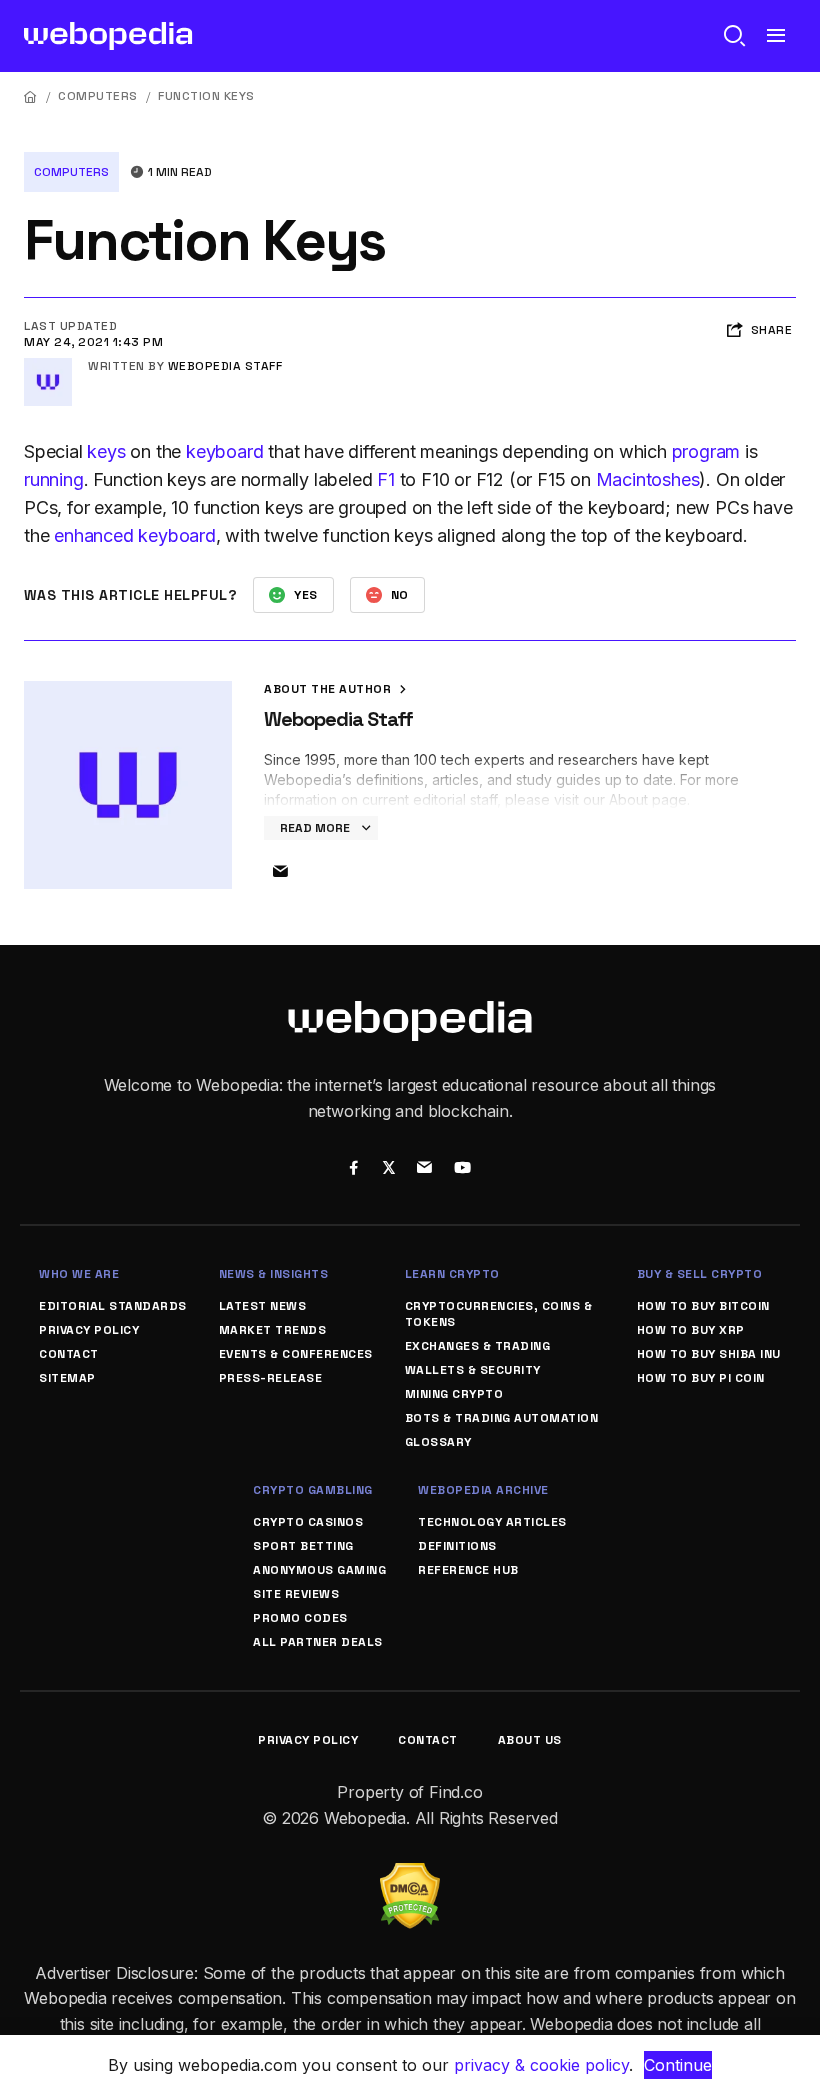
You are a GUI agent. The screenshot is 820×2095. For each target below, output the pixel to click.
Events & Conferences (296, 1354)
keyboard (224, 451)
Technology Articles (492, 1522)
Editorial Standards (113, 1306)
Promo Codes (300, 1618)
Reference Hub (468, 1570)
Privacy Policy (89, 1330)
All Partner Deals (318, 1642)
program (706, 451)
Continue (678, 2065)
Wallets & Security (473, 1370)
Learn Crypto (452, 1274)
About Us (530, 1740)
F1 (386, 479)
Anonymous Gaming (319, 1570)
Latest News (263, 1306)
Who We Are (79, 1274)
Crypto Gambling (313, 1490)
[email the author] (280, 872)
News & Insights (274, 1274)
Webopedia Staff (225, 366)
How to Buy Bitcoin (703, 1306)
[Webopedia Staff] (48, 366)
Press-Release (271, 1378)
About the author (329, 689)
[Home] (31, 96)
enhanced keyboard (135, 535)
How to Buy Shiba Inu (709, 1354)
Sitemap (67, 1378)
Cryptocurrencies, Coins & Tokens (499, 1314)
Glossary (438, 1442)
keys (106, 451)
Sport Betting (303, 1546)
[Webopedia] (108, 36)
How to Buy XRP (691, 1330)
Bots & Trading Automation (502, 1418)
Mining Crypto (454, 1394)
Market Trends (273, 1330)
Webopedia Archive (483, 1490)
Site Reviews (296, 1594)
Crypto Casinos (308, 1522)
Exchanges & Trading (478, 1346)
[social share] (353, 1170)
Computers (98, 96)
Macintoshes (648, 479)
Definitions (457, 1546)
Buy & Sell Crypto (700, 1274)
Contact (69, 1354)
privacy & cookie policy (541, 2065)
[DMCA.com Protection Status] (410, 1875)
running (54, 479)
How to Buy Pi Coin (701, 1378)
